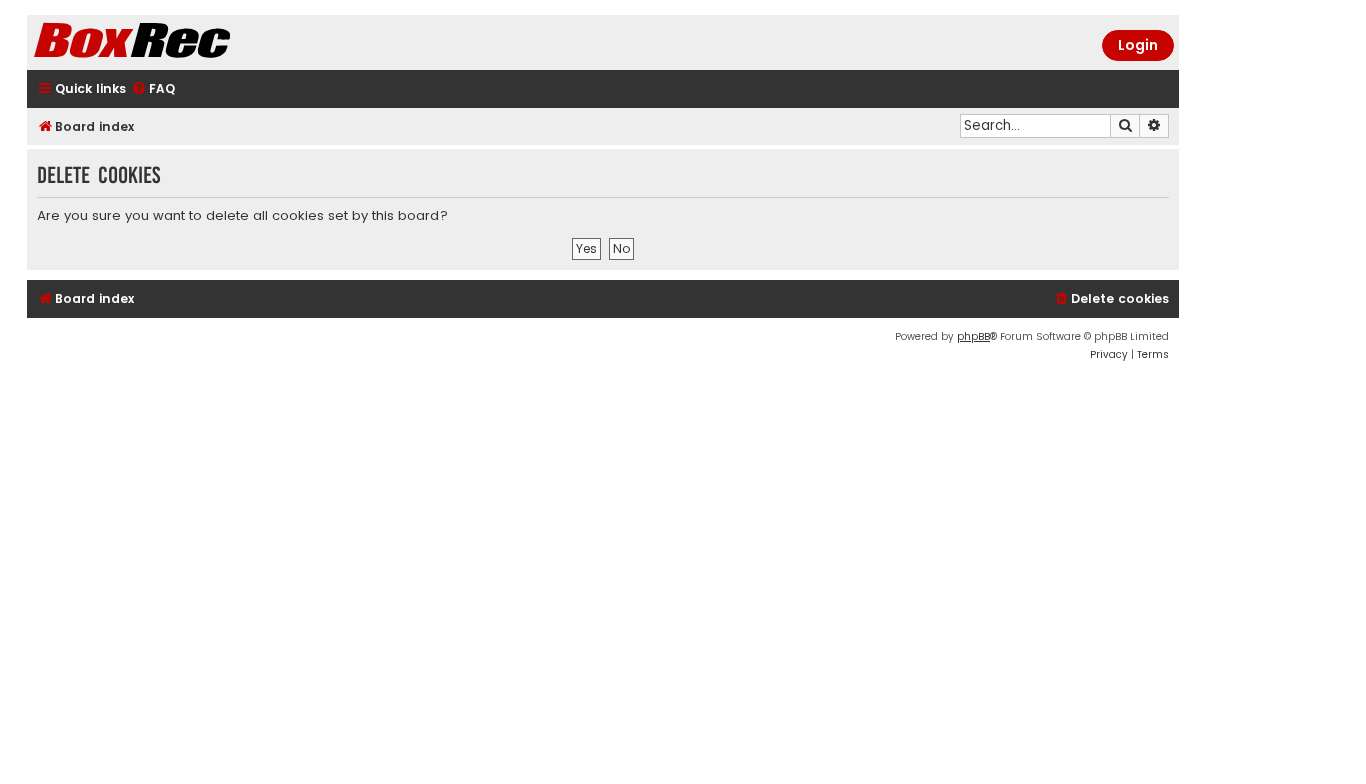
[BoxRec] (182, 42)
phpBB (973, 336)
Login (1138, 45)
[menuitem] (153, 89)
